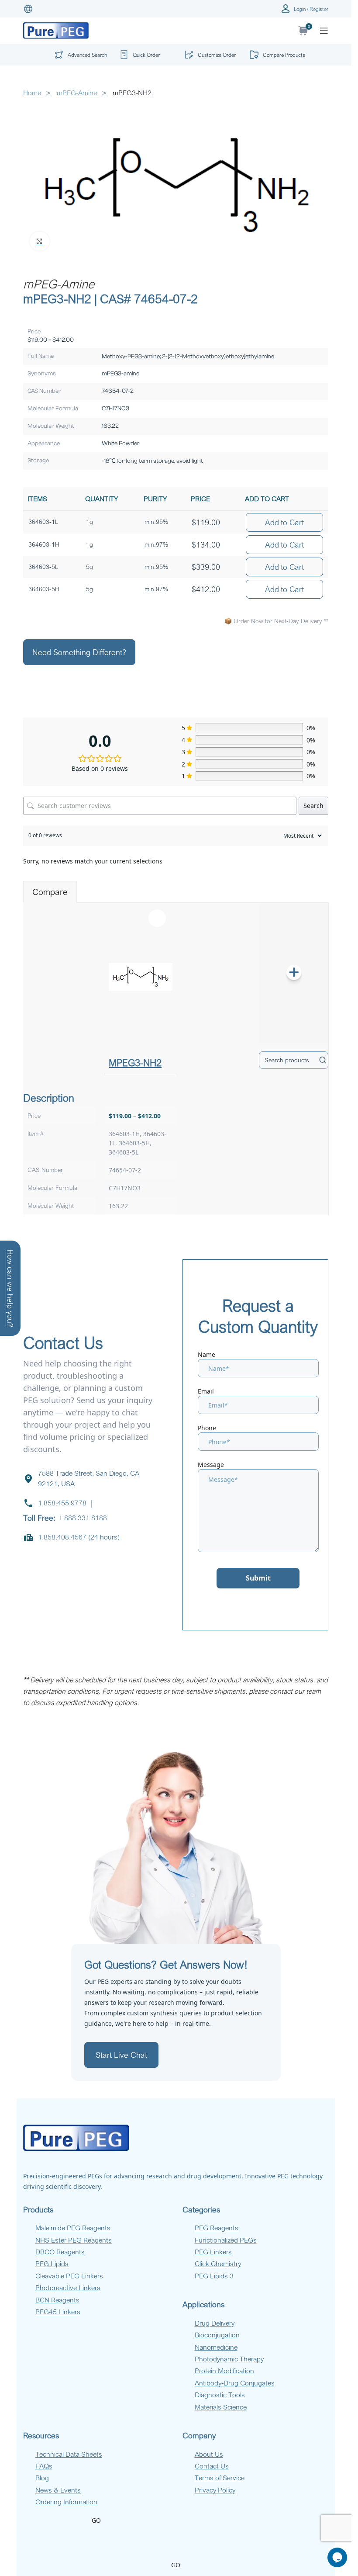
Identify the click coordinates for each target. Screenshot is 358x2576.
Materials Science (221, 2407)
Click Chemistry (218, 2264)
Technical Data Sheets (69, 2454)
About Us (209, 2454)
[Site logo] (56, 30)
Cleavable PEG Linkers (69, 2276)
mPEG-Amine (78, 93)
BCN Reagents (57, 2300)
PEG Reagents (217, 2228)
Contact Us (212, 2466)
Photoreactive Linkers (68, 2288)
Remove (157, 918)
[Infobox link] (143, 55)
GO (96, 2520)
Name (207, 1354)
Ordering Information (66, 2502)
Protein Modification (224, 2371)
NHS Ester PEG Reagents (74, 2240)
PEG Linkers (213, 2252)
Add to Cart (284, 522)
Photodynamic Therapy (229, 2359)
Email (206, 1391)
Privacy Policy (215, 2490)
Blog (42, 2478)
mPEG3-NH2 (135, 1062)
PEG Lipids (52, 2264)
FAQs (44, 2466)
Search (313, 806)
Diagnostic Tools (220, 2395)
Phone (207, 1428)
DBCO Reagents (60, 2252)
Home (33, 93)
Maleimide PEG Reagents (73, 2228)
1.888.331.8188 (83, 1518)
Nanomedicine (216, 2347)
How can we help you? (10, 1288)
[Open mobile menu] (324, 31)
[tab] (50, 892)
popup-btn (78, 57)
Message (211, 1465)
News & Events (58, 2490)
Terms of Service (220, 2478)
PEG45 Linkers (58, 2312)
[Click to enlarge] (40, 241)
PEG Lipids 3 (214, 2276)
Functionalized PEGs (226, 2240)
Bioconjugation (217, 2335)
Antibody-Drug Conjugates (235, 2383)
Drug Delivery (215, 2323)
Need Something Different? (79, 652)
